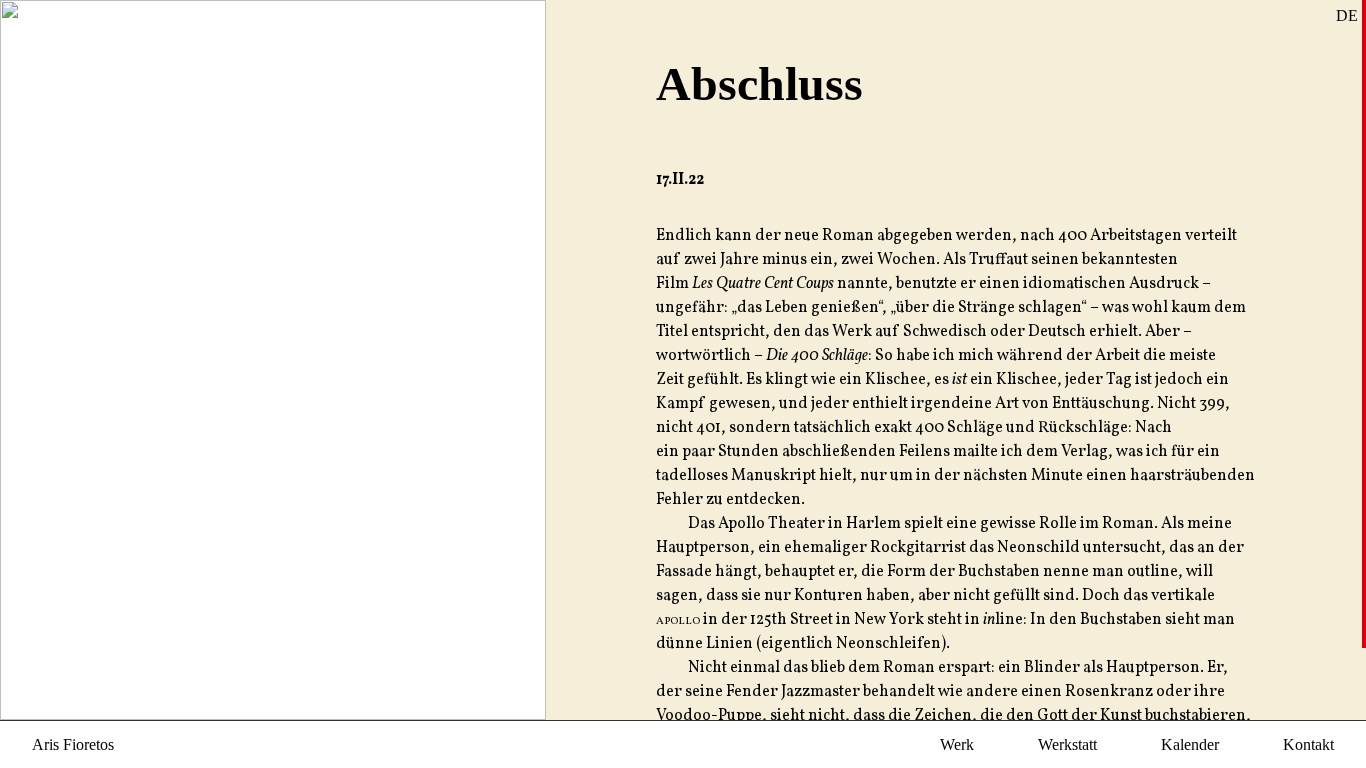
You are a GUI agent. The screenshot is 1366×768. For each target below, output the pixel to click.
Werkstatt (1067, 744)
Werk (957, 744)
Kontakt (1308, 744)
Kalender (1190, 744)
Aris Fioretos (73, 744)
